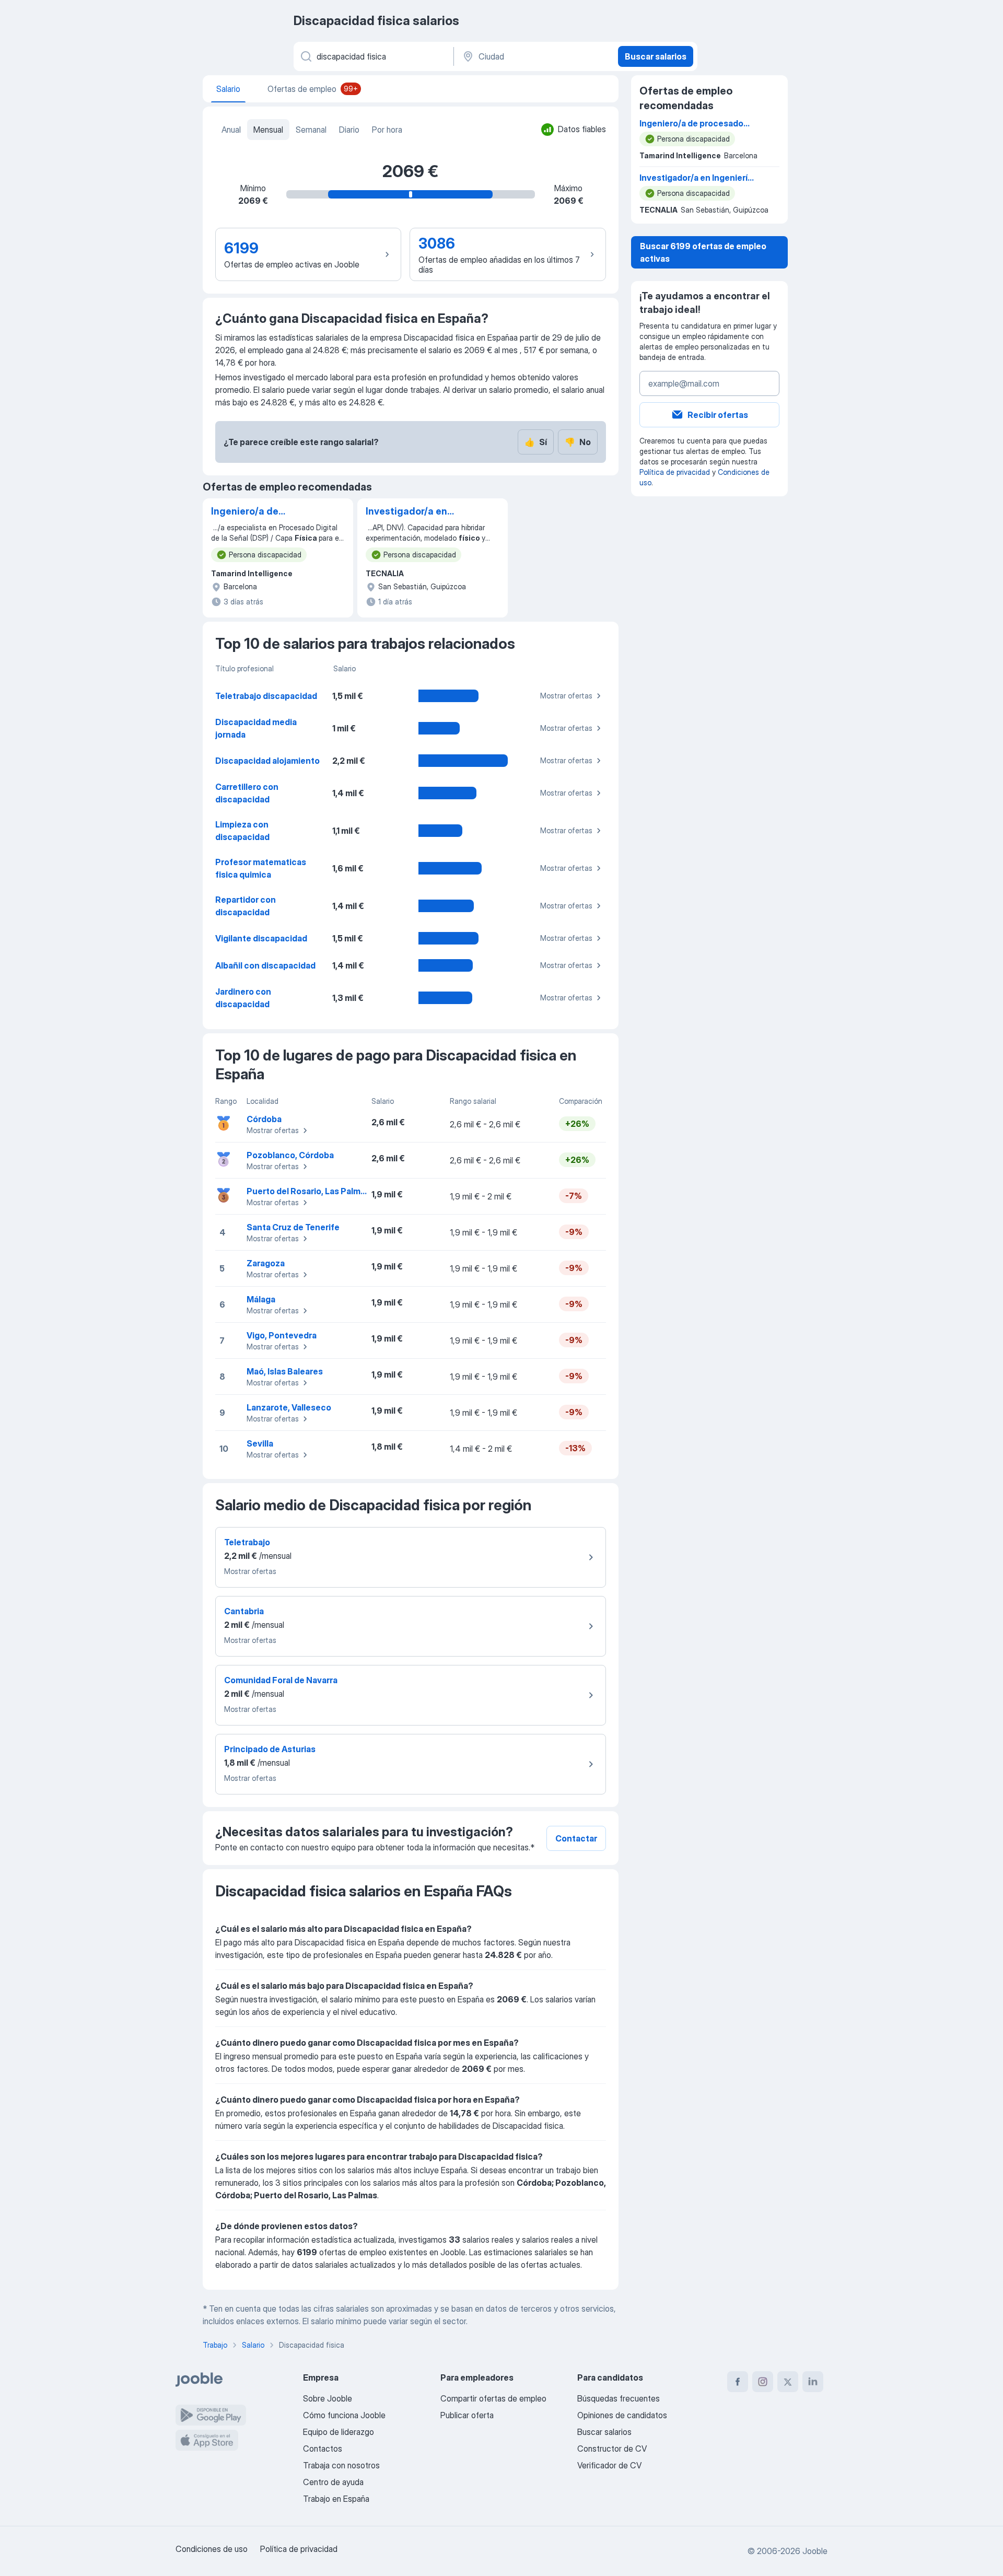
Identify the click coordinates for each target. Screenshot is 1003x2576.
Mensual (268, 130)
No (578, 442)
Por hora (387, 130)
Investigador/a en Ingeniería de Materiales (406, 512)
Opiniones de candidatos (622, 2415)
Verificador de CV (609, 2465)
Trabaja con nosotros (341, 2465)
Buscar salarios (656, 56)
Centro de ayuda (333, 2482)
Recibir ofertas (718, 415)
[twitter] (788, 2382)
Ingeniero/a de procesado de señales (262, 512)
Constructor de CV (612, 2449)
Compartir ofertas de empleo (493, 2398)
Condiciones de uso (212, 2549)
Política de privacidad (675, 472)
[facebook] (738, 2382)
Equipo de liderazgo (339, 2432)
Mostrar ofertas (566, 696)
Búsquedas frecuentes (619, 2398)
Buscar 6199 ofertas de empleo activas (703, 252)
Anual (231, 130)
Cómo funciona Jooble (344, 2415)
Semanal (311, 130)
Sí (536, 442)
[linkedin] (813, 2382)
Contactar (576, 1838)
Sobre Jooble (328, 2398)
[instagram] (763, 2382)
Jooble (815, 2551)
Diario (349, 130)
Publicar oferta (467, 2415)
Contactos (323, 2449)
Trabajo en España (336, 2499)
